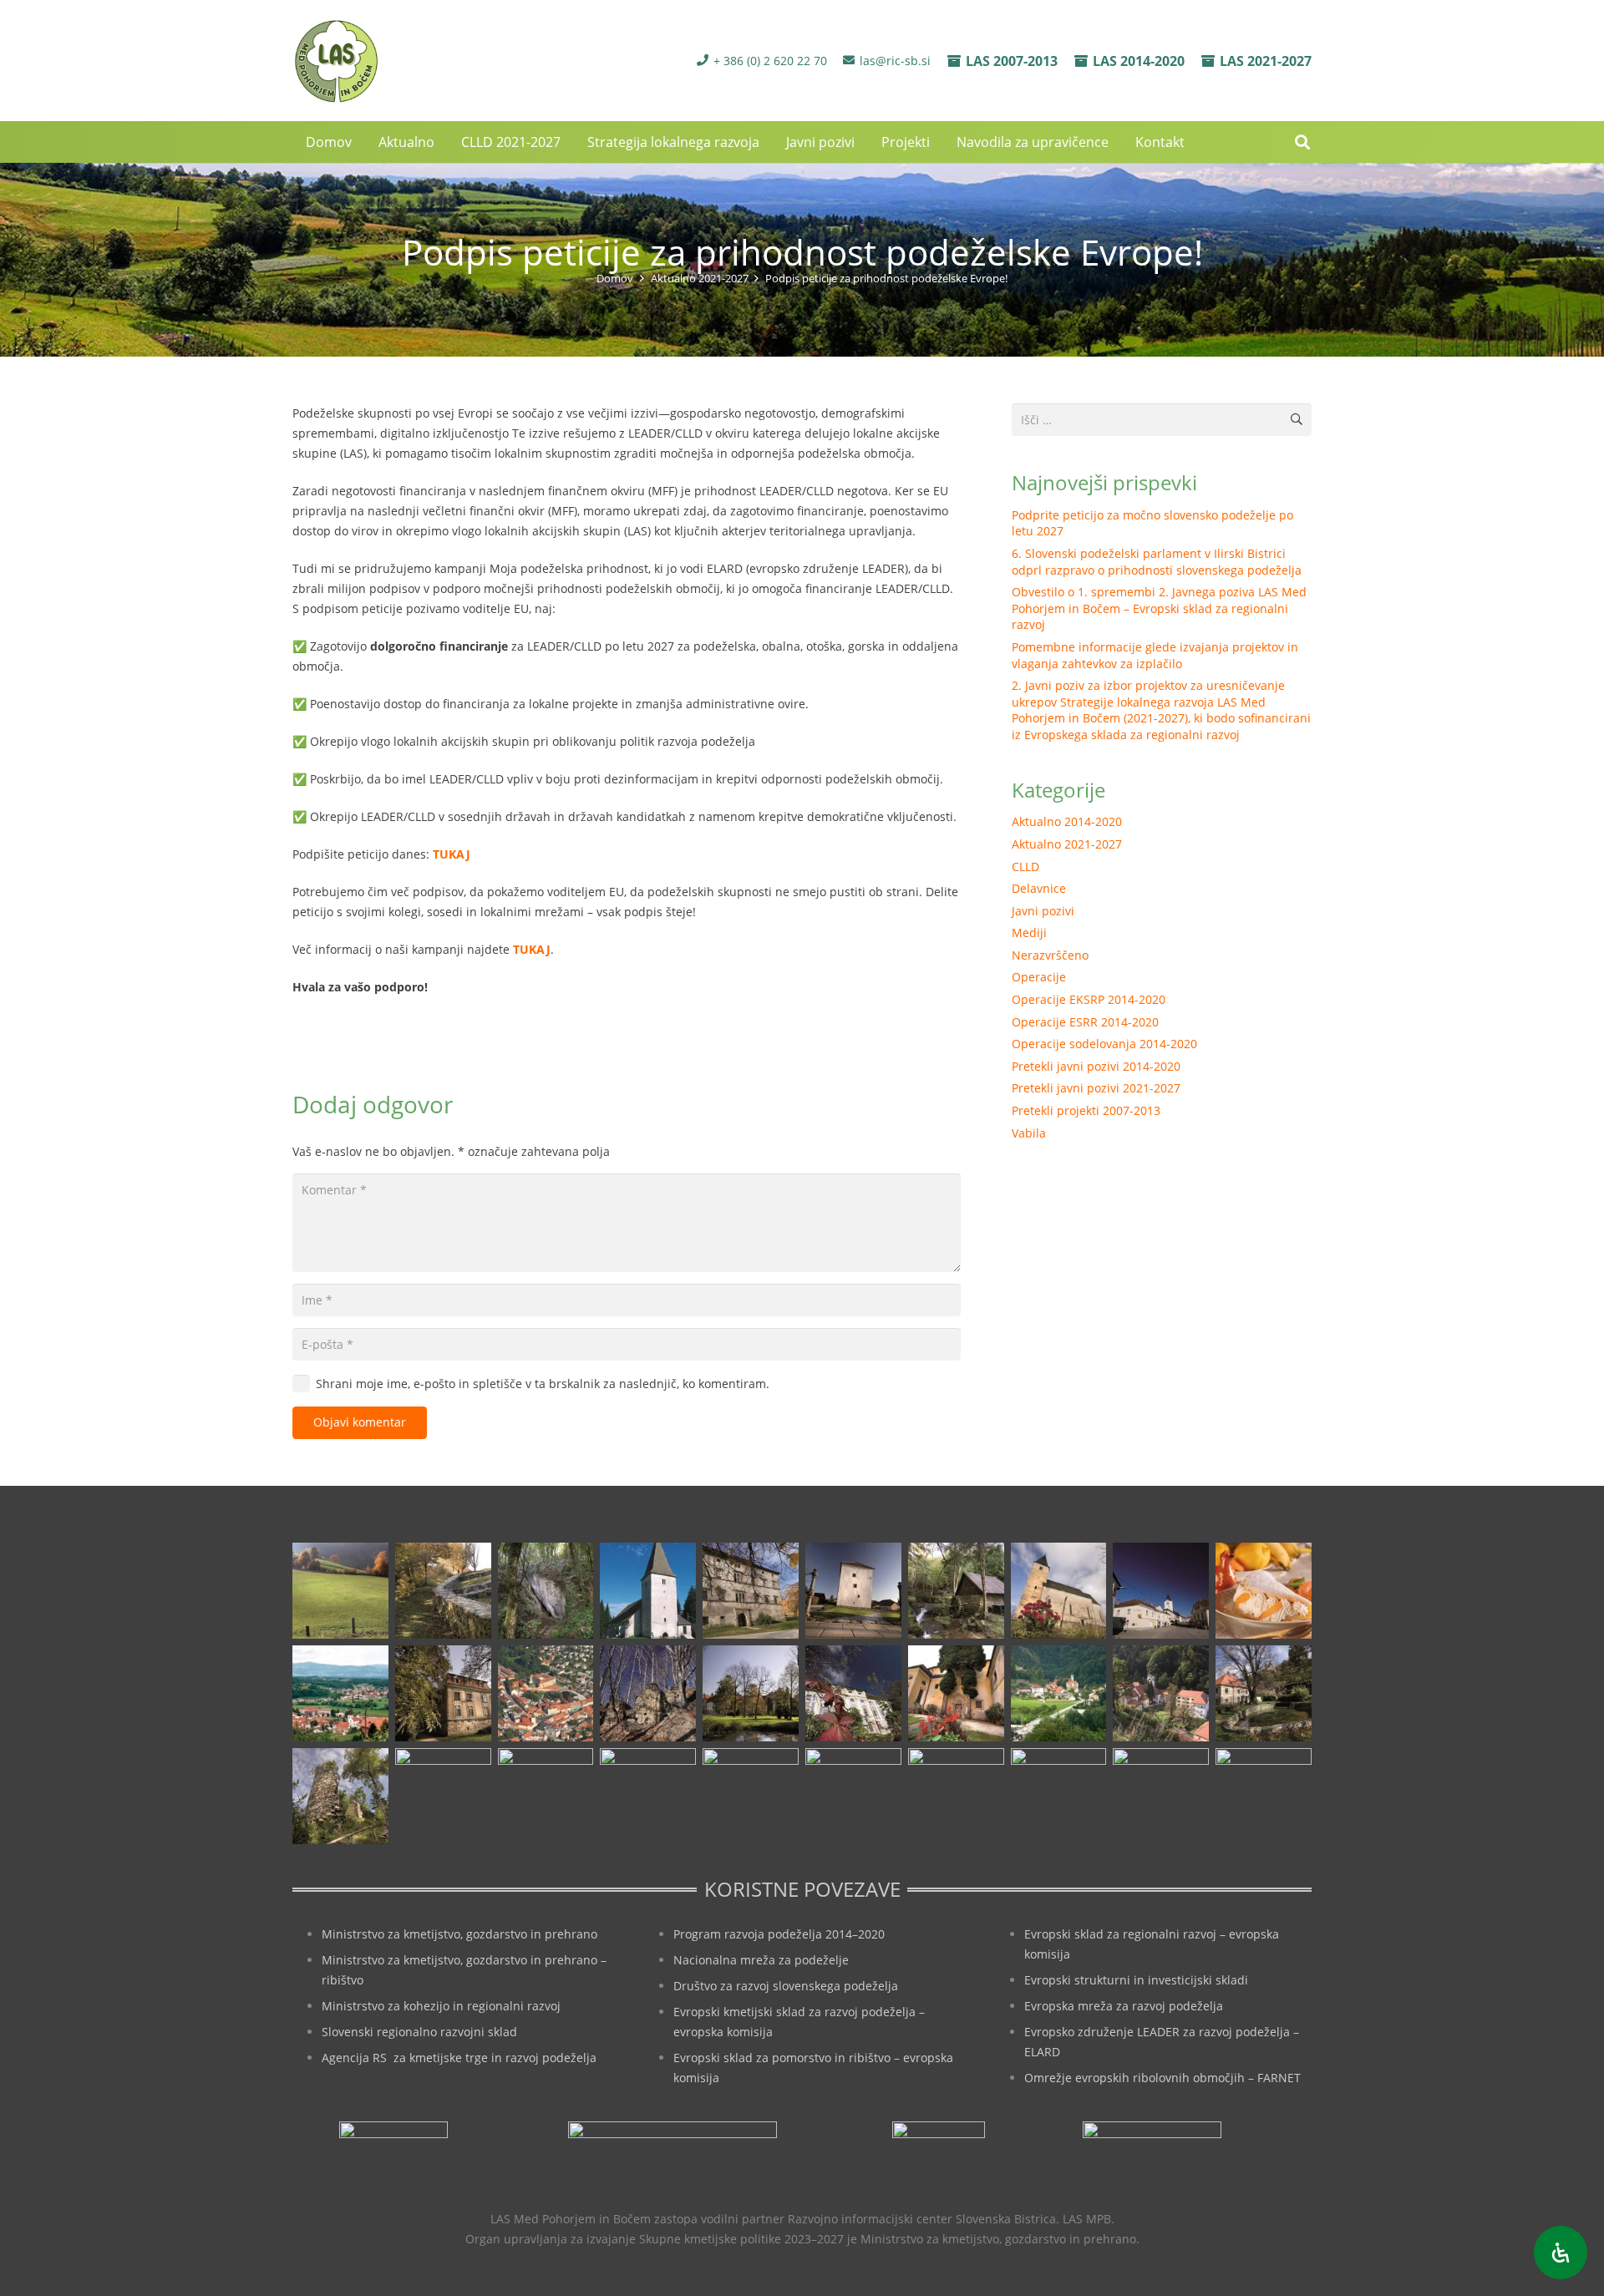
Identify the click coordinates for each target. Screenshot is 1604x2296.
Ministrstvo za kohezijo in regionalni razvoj (441, 2006)
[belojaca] (546, 1591)
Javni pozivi (1043, 911)
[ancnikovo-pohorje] (443, 1591)
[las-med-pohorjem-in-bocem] (335, 61)
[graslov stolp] (853, 1591)
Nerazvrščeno (1050, 955)
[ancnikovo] (340, 1591)
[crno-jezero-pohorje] (1059, 1796)
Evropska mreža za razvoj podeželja (1124, 2006)
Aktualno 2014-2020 (1067, 821)
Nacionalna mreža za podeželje (761, 1960)
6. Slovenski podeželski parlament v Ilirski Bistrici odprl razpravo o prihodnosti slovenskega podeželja (1157, 562)
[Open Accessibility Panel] (1561, 2253)
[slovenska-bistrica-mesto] (546, 1693)
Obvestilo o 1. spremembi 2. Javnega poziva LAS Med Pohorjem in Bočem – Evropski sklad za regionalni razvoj (1159, 608)
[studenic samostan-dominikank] (956, 1693)
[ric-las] (956, 1796)
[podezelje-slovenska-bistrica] (1264, 1796)
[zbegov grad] (443, 1796)
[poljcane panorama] (340, 1693)
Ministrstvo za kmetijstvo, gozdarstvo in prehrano (459, 1934)
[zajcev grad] (340, 1796)
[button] (1193, 142)
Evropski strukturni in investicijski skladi (1136, 1980)
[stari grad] (648, 1693)
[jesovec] (1059, 1591)
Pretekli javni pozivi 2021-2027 (1096, 1088)
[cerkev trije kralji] (648, 1591)
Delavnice (1039, 888)
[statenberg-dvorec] (751, 1693)
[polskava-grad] (443, 1693)
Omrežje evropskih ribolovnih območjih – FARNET (1162, 2078)
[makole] (1161, 1591)
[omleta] (1264, 1591)
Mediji (1029, 933)
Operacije (1039, 977)
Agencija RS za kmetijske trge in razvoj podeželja (459, 2058)
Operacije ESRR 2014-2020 (1085, 1022)
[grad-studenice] (1161, 1796)
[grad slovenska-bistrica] (751, 1796)
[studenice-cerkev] (1161, 1693)
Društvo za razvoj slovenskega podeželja (786, 1986)
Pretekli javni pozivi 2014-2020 (1096, 1066)
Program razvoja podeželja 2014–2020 (779, 1934)
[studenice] (1059, 1693)
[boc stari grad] (853, 1796)
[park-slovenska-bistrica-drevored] (648, 1796)
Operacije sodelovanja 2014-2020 (1104, 1044)
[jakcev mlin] (956, 1591)
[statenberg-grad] (853, 1693)
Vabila (1029, 1133)
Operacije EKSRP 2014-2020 (1089, 999)
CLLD (1025, 867)
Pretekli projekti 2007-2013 (1086, 1110)
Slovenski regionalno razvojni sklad (419, 2032)
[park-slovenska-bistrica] (546, 1796)
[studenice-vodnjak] (1264, 1693)
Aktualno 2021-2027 (1067, 844)
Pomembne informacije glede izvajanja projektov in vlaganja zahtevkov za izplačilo (1155, 655)
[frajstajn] (751, 1591)
